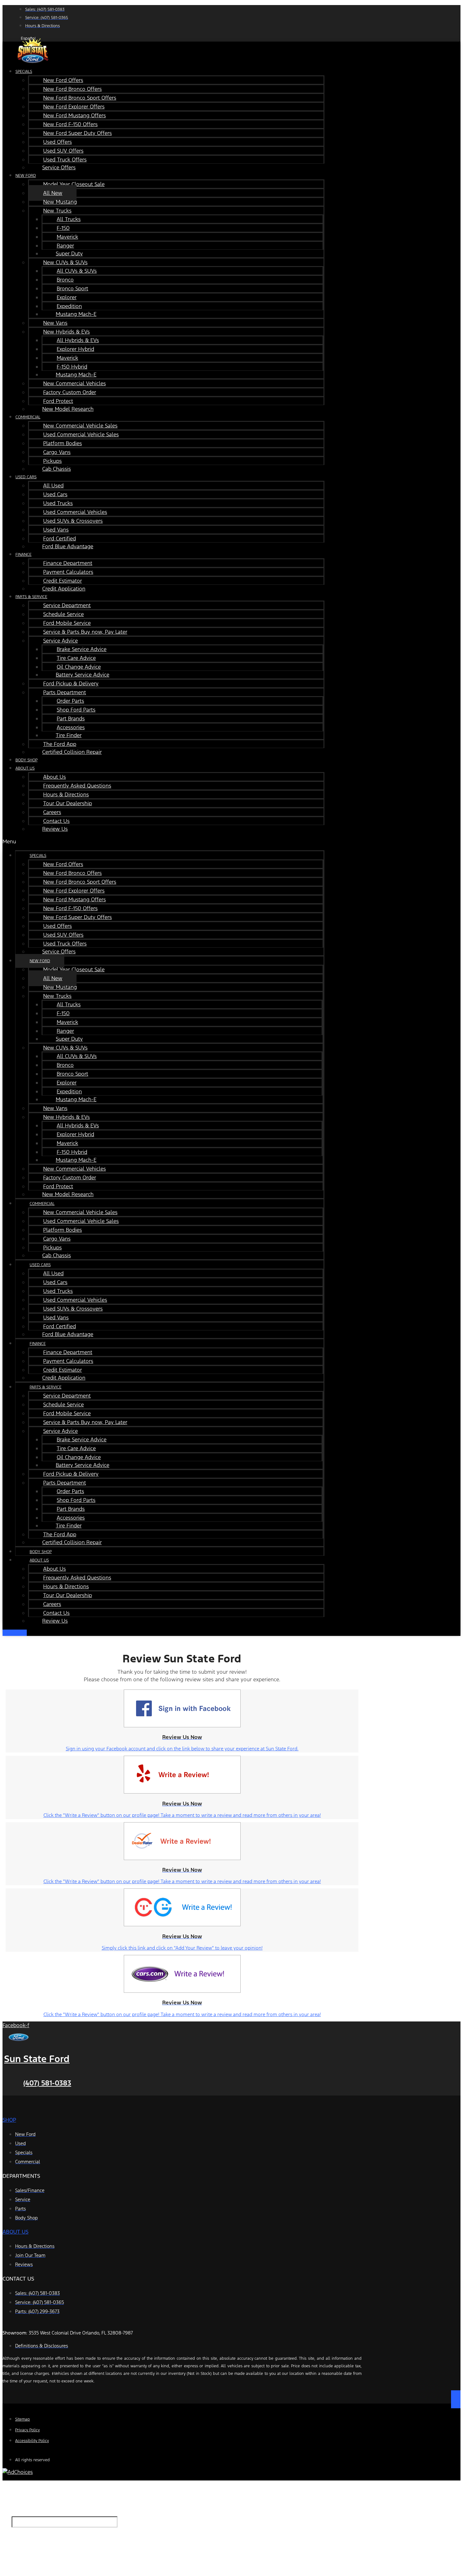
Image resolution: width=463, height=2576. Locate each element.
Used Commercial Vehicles (75, 512)
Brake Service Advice (82, 649)
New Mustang (60, 202)
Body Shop (41, 1552)
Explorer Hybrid (75, 349)
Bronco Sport (72, 288)
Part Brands (71, 718)
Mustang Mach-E (76, 314)
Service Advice (60, 641)
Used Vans (56, 530)
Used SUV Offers (63, 151)
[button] (163, 841)
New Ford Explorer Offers (74, 107)
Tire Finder (69, 735)
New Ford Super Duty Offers (77, 133)
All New (53, 193)
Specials (24, 72)
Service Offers (59, 167)
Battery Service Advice (83, 675)
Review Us (55, 829)
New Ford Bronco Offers (72, 89)
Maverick (67, 237)
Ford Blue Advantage (68, 546)
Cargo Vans (57, 452)
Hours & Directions (66, 794)
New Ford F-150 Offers (70, 124)
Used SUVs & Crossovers (73, 521)
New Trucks (57, 211)
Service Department (67, 605)
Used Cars (26, 477)
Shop (9, 2120)
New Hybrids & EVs (66, 332)
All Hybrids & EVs (78, 340)
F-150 (63, 228)
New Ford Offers (63, 80)
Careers (52, 812)
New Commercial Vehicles (74, 383)
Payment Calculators (68, 572)
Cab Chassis (57, 469)
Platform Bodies (63, 443)
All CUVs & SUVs (77, 271)
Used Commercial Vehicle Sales (81, 434)
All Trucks (69, 219)
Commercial (28, 417)
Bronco (65, 280)
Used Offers (57, 142)
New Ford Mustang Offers (74, 115)
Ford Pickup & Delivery (71, 683)
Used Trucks (58, 503)
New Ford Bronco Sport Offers (80, 98)
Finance (23, 555)
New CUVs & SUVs (65, 262)
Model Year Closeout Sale (74, 184)
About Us (25, 768)
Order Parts (70, 701)
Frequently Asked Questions (77, 786)
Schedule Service (63, 614)
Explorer (67, 297)
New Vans (55, 323)
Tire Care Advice (76, 658)
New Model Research (68, 409)
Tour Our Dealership (68, 803)
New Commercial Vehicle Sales (80, 426)
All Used (53, 486)
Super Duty (69, 253)
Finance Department (68, 563)
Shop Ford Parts (76, 710)
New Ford (26, 176)
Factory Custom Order (70, 392)
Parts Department (65, 692)
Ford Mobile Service (67, 623)
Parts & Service (31, 597)
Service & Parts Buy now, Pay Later (85, 632)
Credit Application (64, 589)
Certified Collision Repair (72, 752)
